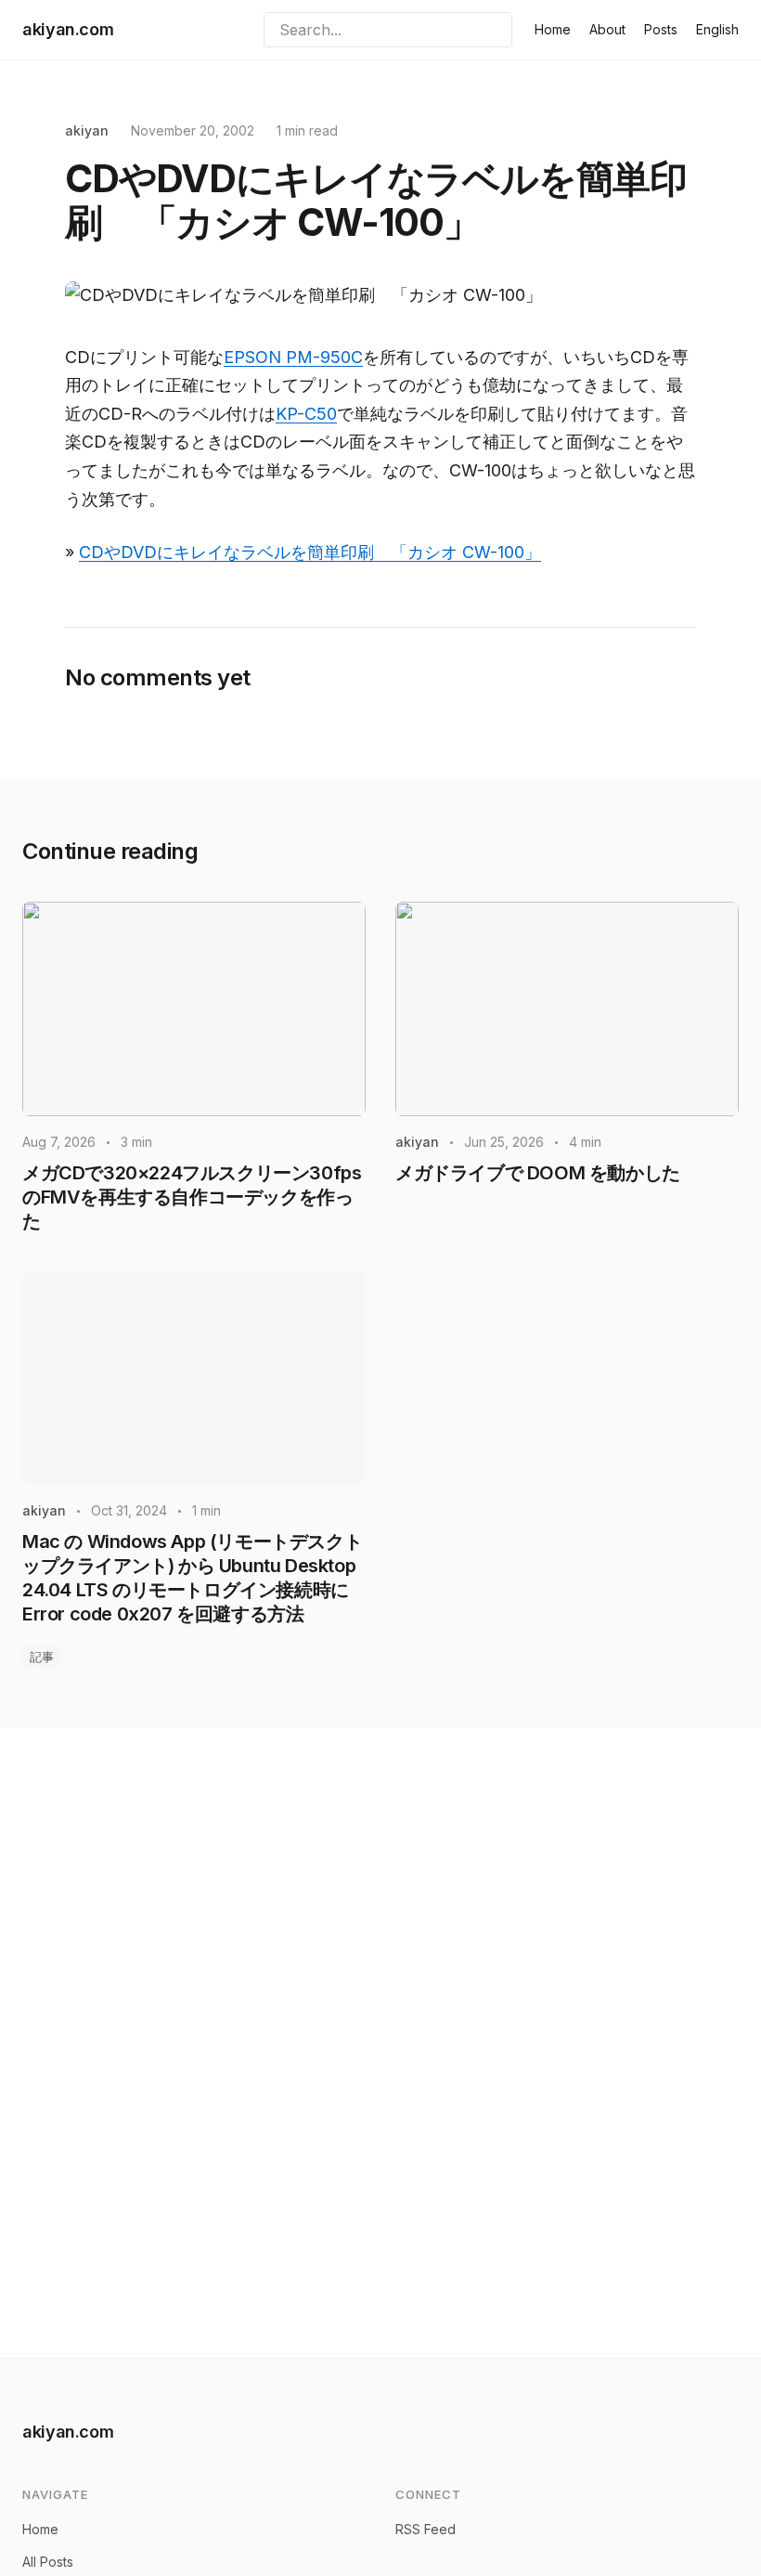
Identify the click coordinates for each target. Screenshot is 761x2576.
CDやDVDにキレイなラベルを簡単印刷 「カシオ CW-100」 (310, 552)
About (607, 29)
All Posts (48, 2562)
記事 (42, 1657)
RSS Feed (426, 2529)
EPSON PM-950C (293, 357)
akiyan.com (68, 29)
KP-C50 (306, 414)
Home (553, 29)
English (717, 29)
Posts (661, 29)
